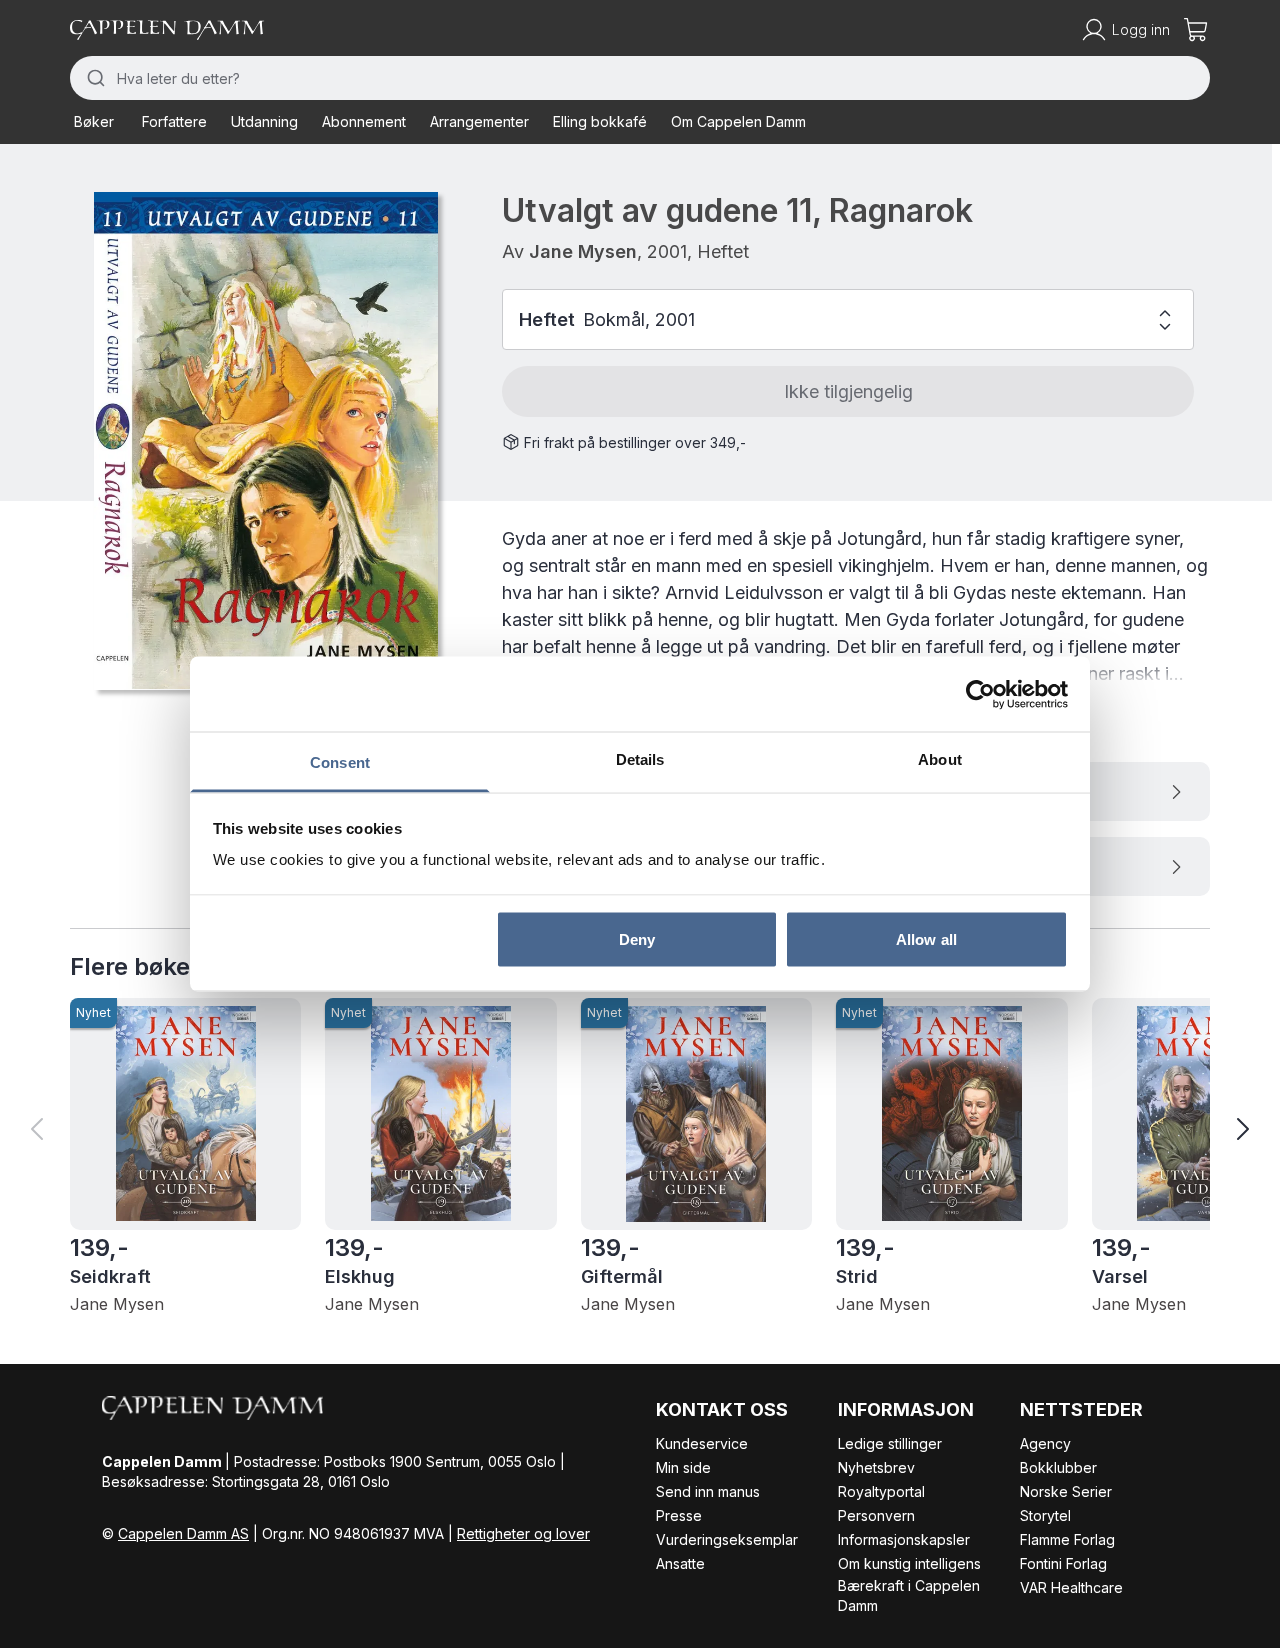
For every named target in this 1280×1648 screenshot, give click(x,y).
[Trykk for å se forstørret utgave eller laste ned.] (266, 440)
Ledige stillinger (890, 1443)
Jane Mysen (583, 251)
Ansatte (680, 1563)
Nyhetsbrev (876, 1467)
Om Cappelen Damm (738, 121)
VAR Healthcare (1071, 1587)
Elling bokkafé (600, 121)
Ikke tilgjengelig (848, 391)
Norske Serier (1066, 1491)
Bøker (94, 121)
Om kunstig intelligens (909, 1563)
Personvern (876, 1515)
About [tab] (940, 759)
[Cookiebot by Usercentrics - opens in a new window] (980, 694)
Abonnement (364, 121)
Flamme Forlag (1067, 1539)
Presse (679, 1515)
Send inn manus (708, 1491)
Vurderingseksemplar (727, 1539)
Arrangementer (479, 121)
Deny (637, 938)
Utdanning (264, 121)
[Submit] (93, 78)
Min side (683, 1467)
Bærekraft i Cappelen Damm (909, 1595)
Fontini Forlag (1063, 1563)
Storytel (1045, 1515)
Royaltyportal (881, 1491)
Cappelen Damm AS (183, 1533)
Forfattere (174, 121)
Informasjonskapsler (904, 1539)
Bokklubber (1058, 1467)
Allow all (926, 938)
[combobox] (640, 78)
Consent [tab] (340, 762)
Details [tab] (640, 759)
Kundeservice (702, 1443)
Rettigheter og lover (523, 1533)
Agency (1045, 1443)
